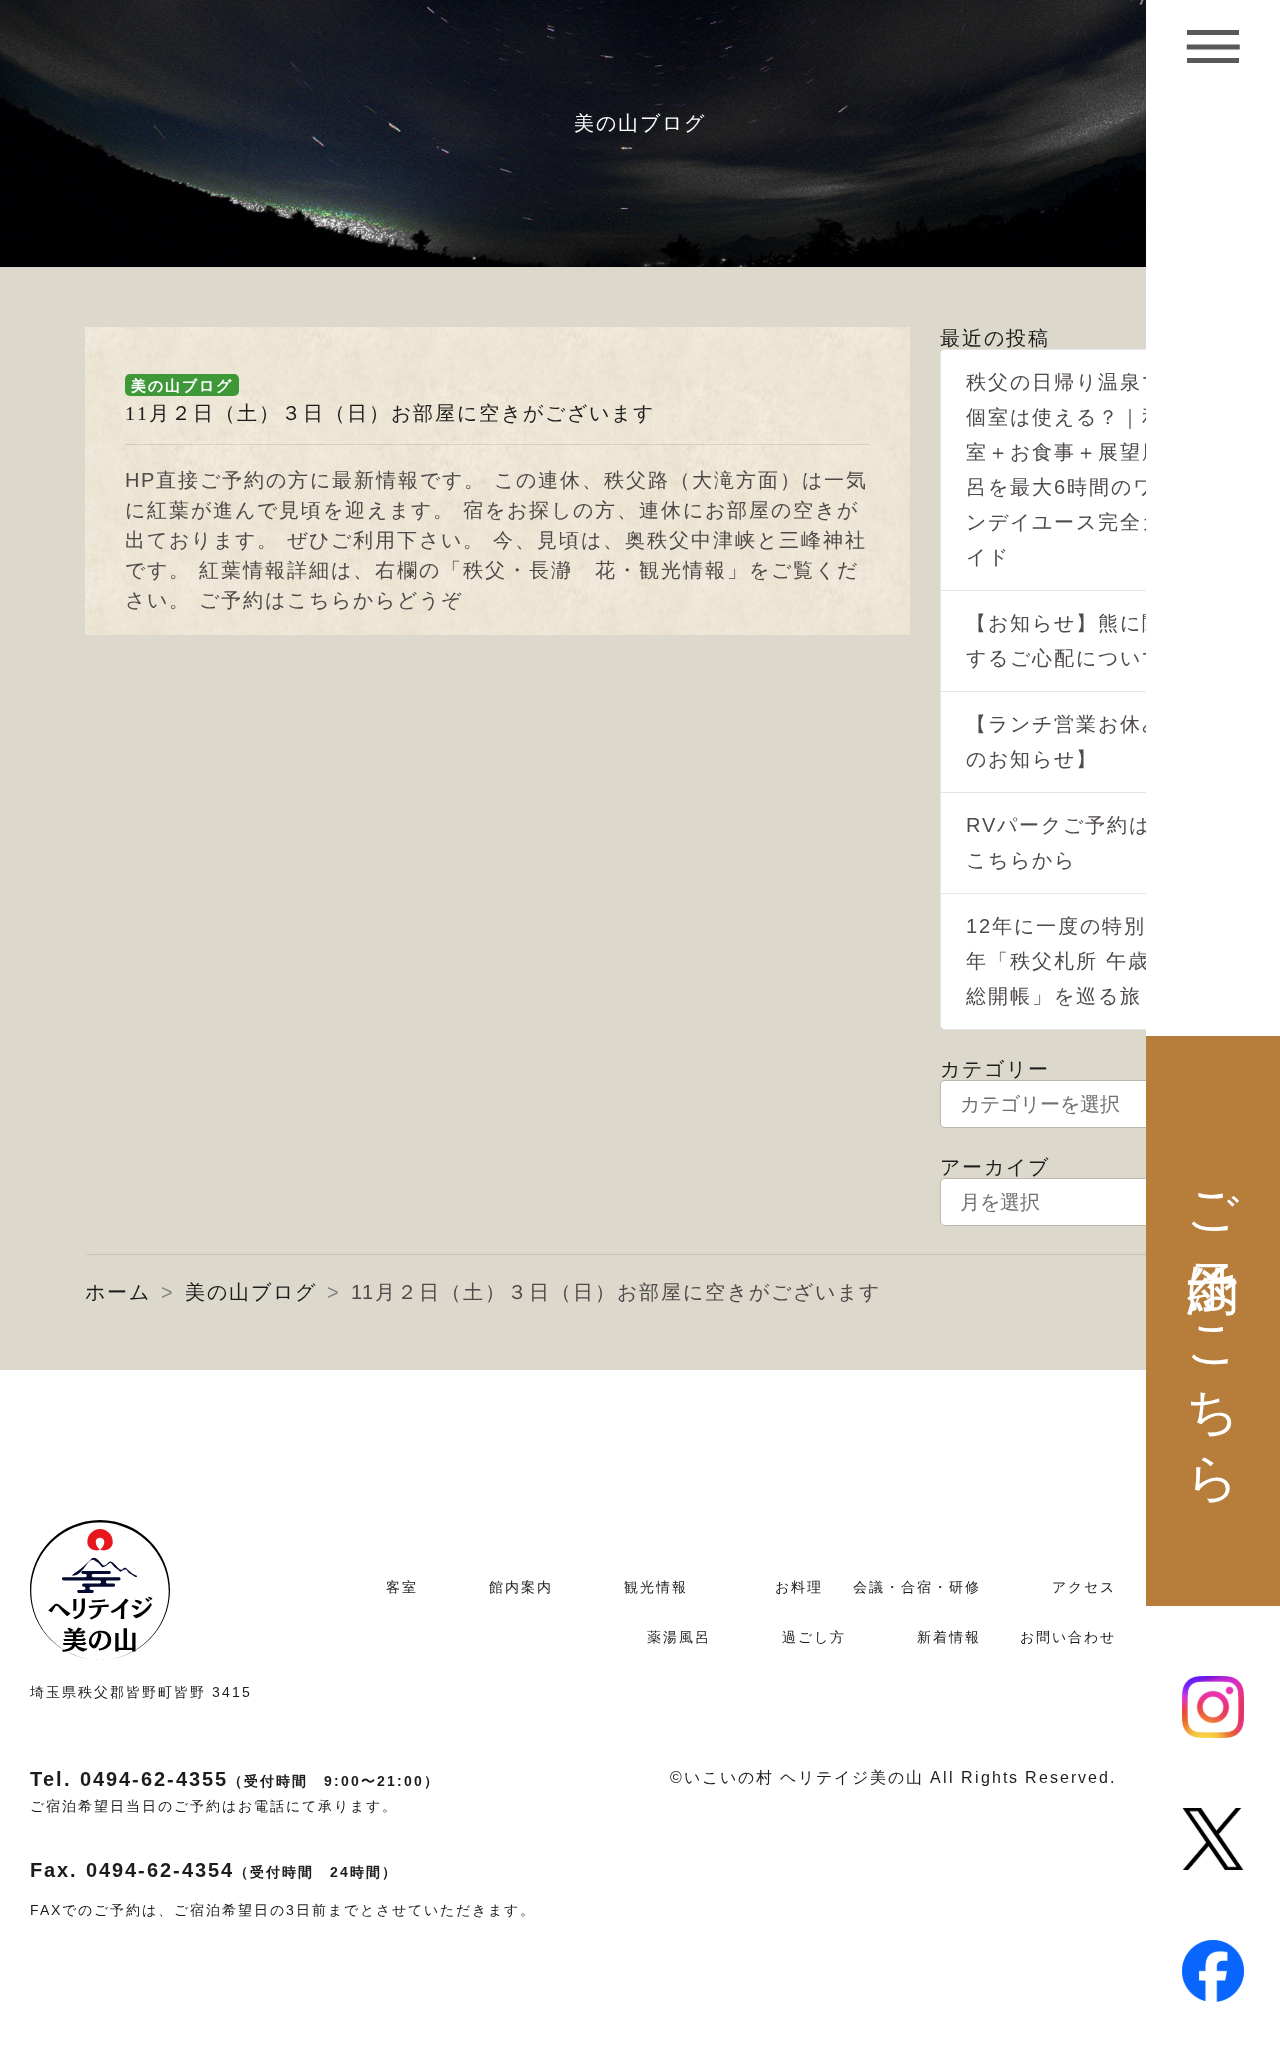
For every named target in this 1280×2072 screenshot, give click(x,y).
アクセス (1084, 1587)
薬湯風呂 (679, 1637)
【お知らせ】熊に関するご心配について (1065, 640)
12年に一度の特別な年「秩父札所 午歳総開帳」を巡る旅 (1067, 961)
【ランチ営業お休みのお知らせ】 (1065, 741)
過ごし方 (814, 1637)
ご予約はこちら (1214, 1320)
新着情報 (949, 1637)
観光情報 (656, 1587)
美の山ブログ (182, 385)
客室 (402, 1587)
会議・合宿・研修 (917, 1587)
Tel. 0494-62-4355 (235, 1779)
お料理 (799, 1587)
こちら (320, 600)
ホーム (118, 1292)
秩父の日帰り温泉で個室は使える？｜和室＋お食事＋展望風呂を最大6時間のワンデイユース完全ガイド (1065, 469)
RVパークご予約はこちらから (1058, 842)
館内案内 (521, 1587)
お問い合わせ (1068, 1637)
